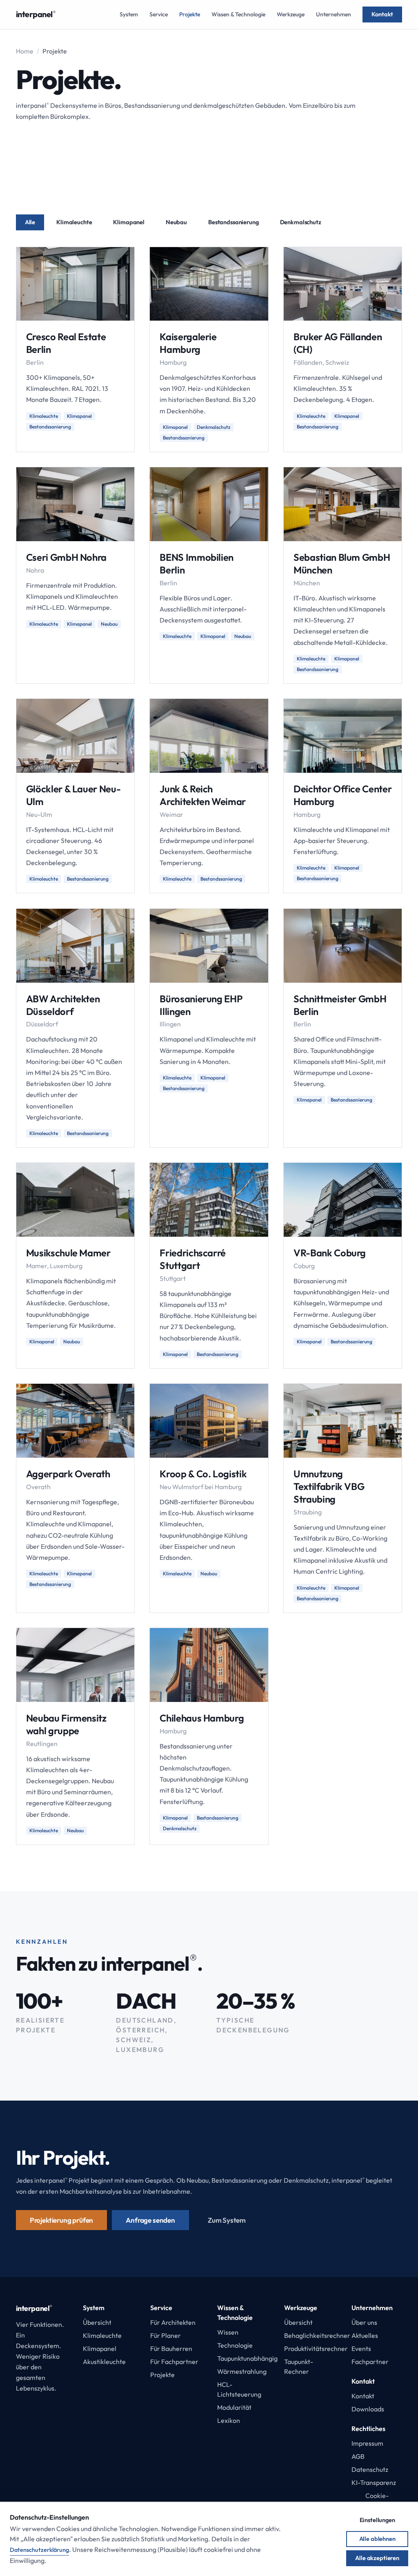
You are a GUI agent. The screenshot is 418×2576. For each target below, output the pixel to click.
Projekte (190, 14)
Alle (30, 222)
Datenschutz (370, 2469)
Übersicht (97, 2322)
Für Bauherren (171, 2349)
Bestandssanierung (233, 222)
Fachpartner (370, 2362)
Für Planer (166, 2335)
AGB (358, 2456)
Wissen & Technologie (238, 14)
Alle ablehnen (377, 2539)
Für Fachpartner (174, 2362)
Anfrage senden (150, 2220)
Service (159, 14)
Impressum (367, 2443)
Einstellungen (377, 2520)
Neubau (176, 222)
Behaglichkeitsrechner (317, 2335)
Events (361, 2349)
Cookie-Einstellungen (377, 2500)
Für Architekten (173, 2322)
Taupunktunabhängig (247, 2358)
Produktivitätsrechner (316, 2349)
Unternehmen (334, 14)
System (129, 14)
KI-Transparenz (374, 2482)
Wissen (228, 2332)
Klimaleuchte (74, 222)
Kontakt (382, 14)
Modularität (234, 2407)
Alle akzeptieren (377, 2558)
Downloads (368, 2409)
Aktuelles (365, 2335)
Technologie (235, 2345)
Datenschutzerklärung (39, 2550)
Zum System (227, 2220)
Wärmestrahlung (242, 2371)
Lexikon (229, 2420)
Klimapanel (129, 222)
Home (25, 51)
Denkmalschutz (301, 222)
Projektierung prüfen (62, 2220)
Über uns (364, 2322)
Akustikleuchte (104, 2362)
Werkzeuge (291, 14)
